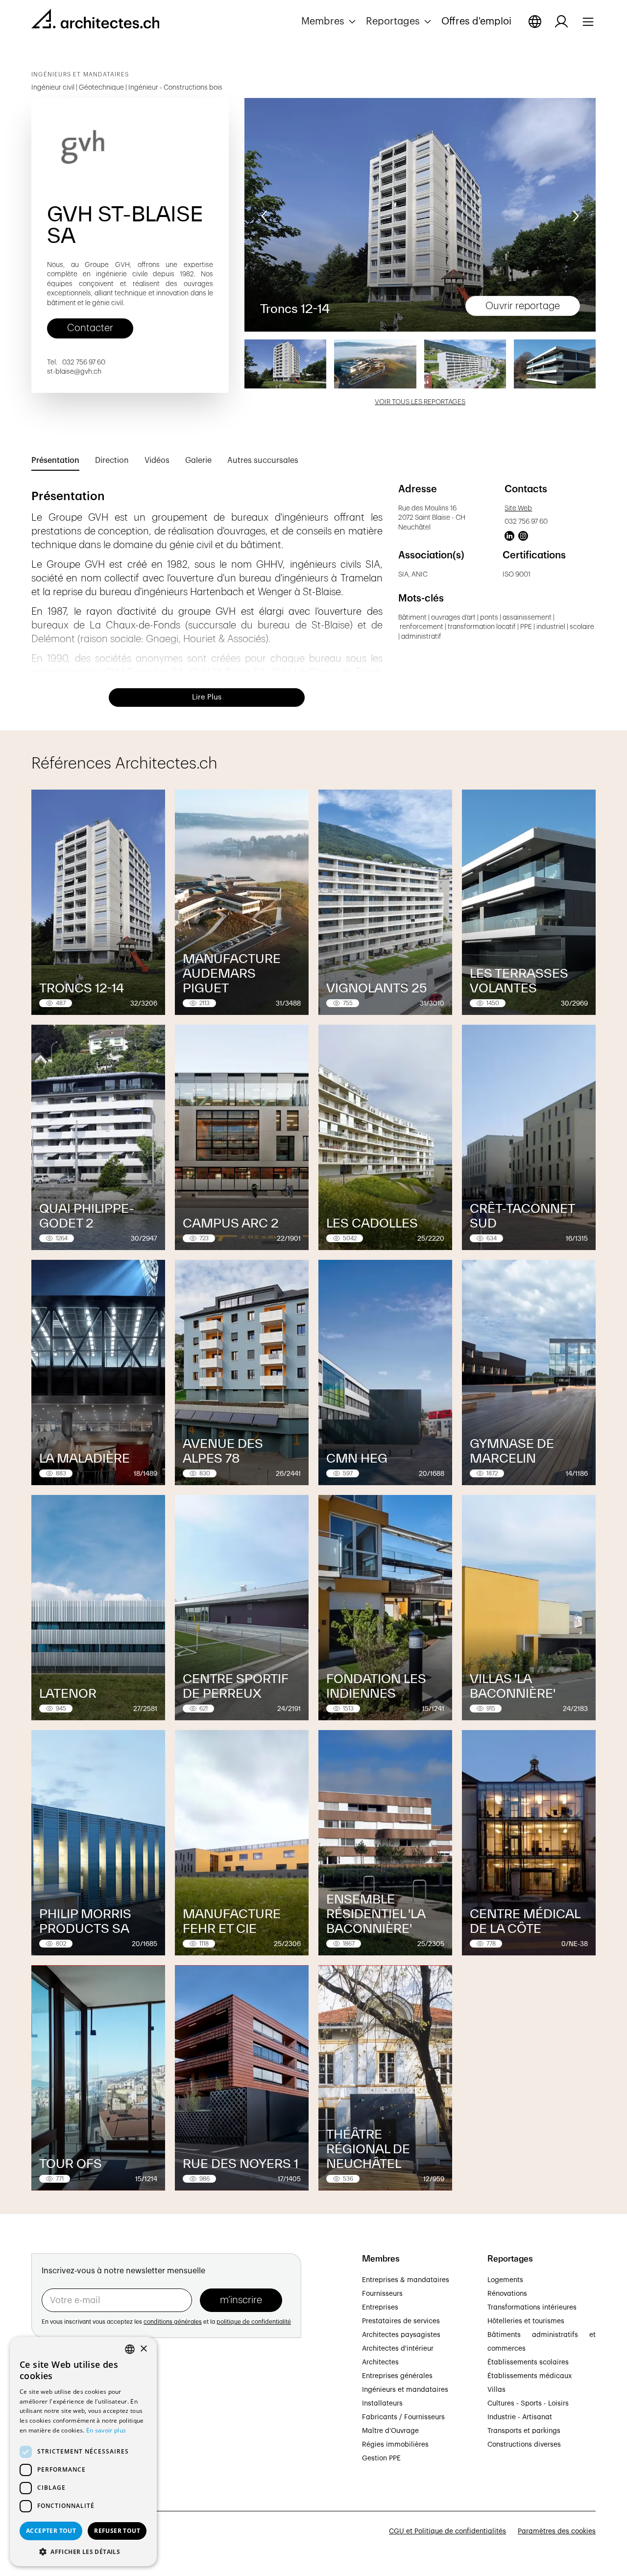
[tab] (55, 461)
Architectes (380, 2362)
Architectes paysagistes (401, 2335)
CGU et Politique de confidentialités (447, 2531)
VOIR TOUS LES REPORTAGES (420, 402)
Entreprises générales (397, 2376)
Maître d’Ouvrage (390, 2431)
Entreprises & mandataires (406, 2280)
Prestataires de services (401, 2321)
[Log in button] (561, 22)
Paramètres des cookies (557, 2531)
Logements (505, 2280)
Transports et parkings (524, 2431)
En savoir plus (106, 2430)
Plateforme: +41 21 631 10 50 (79, 2447)
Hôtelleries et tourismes (526, 2321)
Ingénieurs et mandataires (405, 2390)
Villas (496, 2390)
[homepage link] (95, 21)
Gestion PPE (381, 2458)
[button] (330, 22)
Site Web (518, 508)
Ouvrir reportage (523, 306)
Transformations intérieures (532, 2308)
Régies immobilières (395, 2445)
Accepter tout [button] (51, 2531)
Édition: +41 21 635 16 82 (71, 2436)
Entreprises (380, 2308)
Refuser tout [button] (117, 2531)
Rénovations (507, 2294)
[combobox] (130, 2349)
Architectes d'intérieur (398, 2349)
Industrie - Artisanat (520, 2417)
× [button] (143, 2349)
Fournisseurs (382, 2294)
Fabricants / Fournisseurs (403, 2417)
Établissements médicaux (530, 2376)
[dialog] (83, 2452)
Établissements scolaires (528, 2362)
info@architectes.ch (64, 2458)
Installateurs (382, 2404)
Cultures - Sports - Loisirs (528, 2404)
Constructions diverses (524, 2445)
